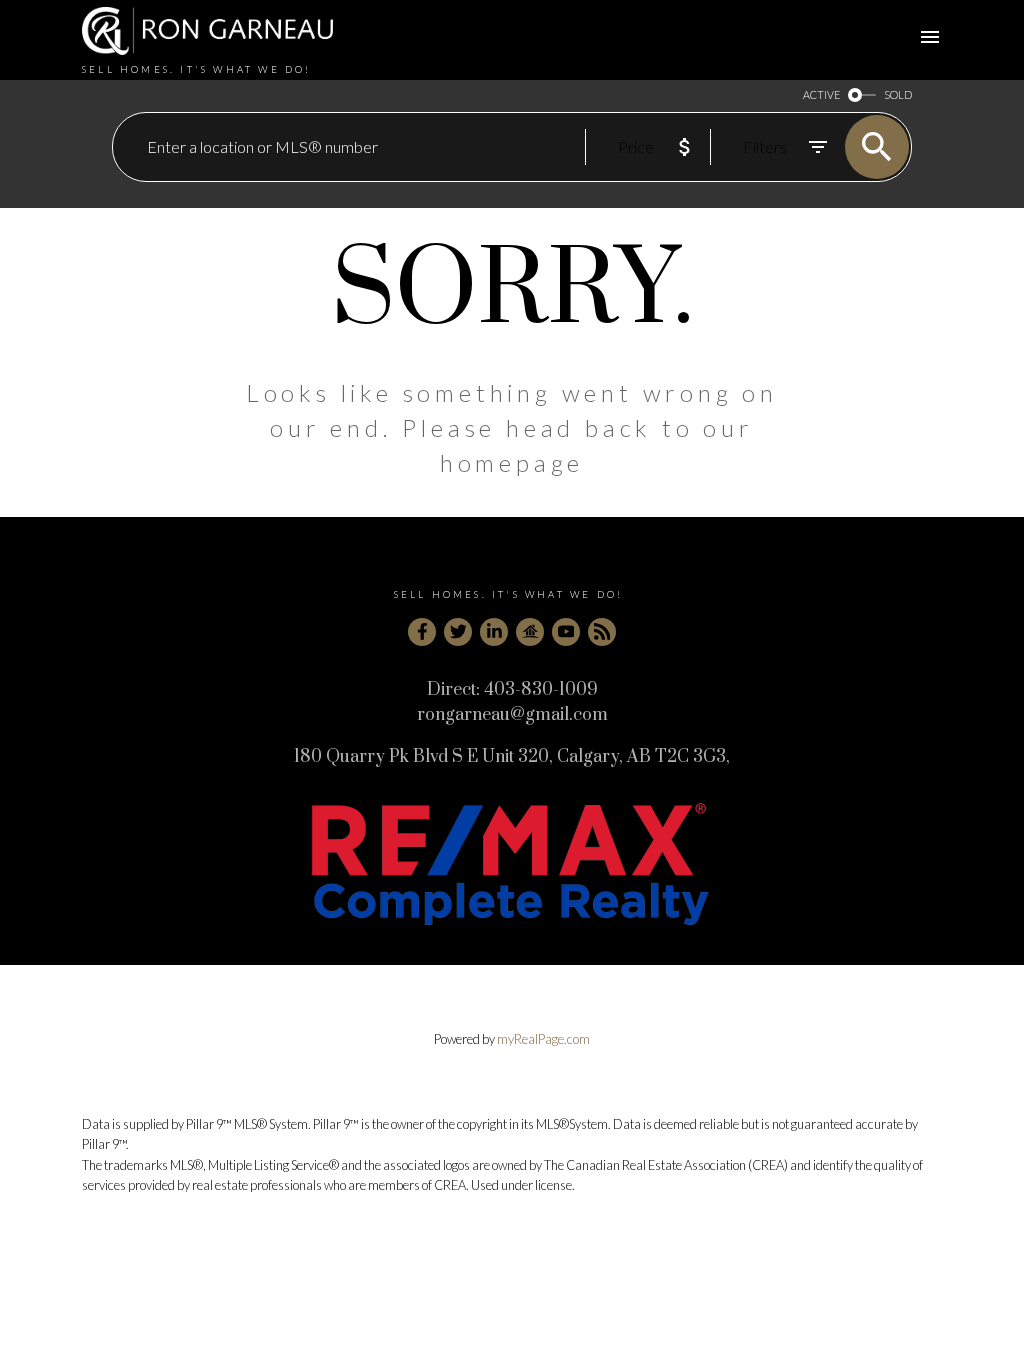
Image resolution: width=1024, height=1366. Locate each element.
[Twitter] (458, 632)
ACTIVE (821, 94)
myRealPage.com (543, 1039)
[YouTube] (566, 632)
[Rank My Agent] (530, 632)
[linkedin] (494, 632)
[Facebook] (422, 632)
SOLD (898, 94)
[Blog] (602, 632)
